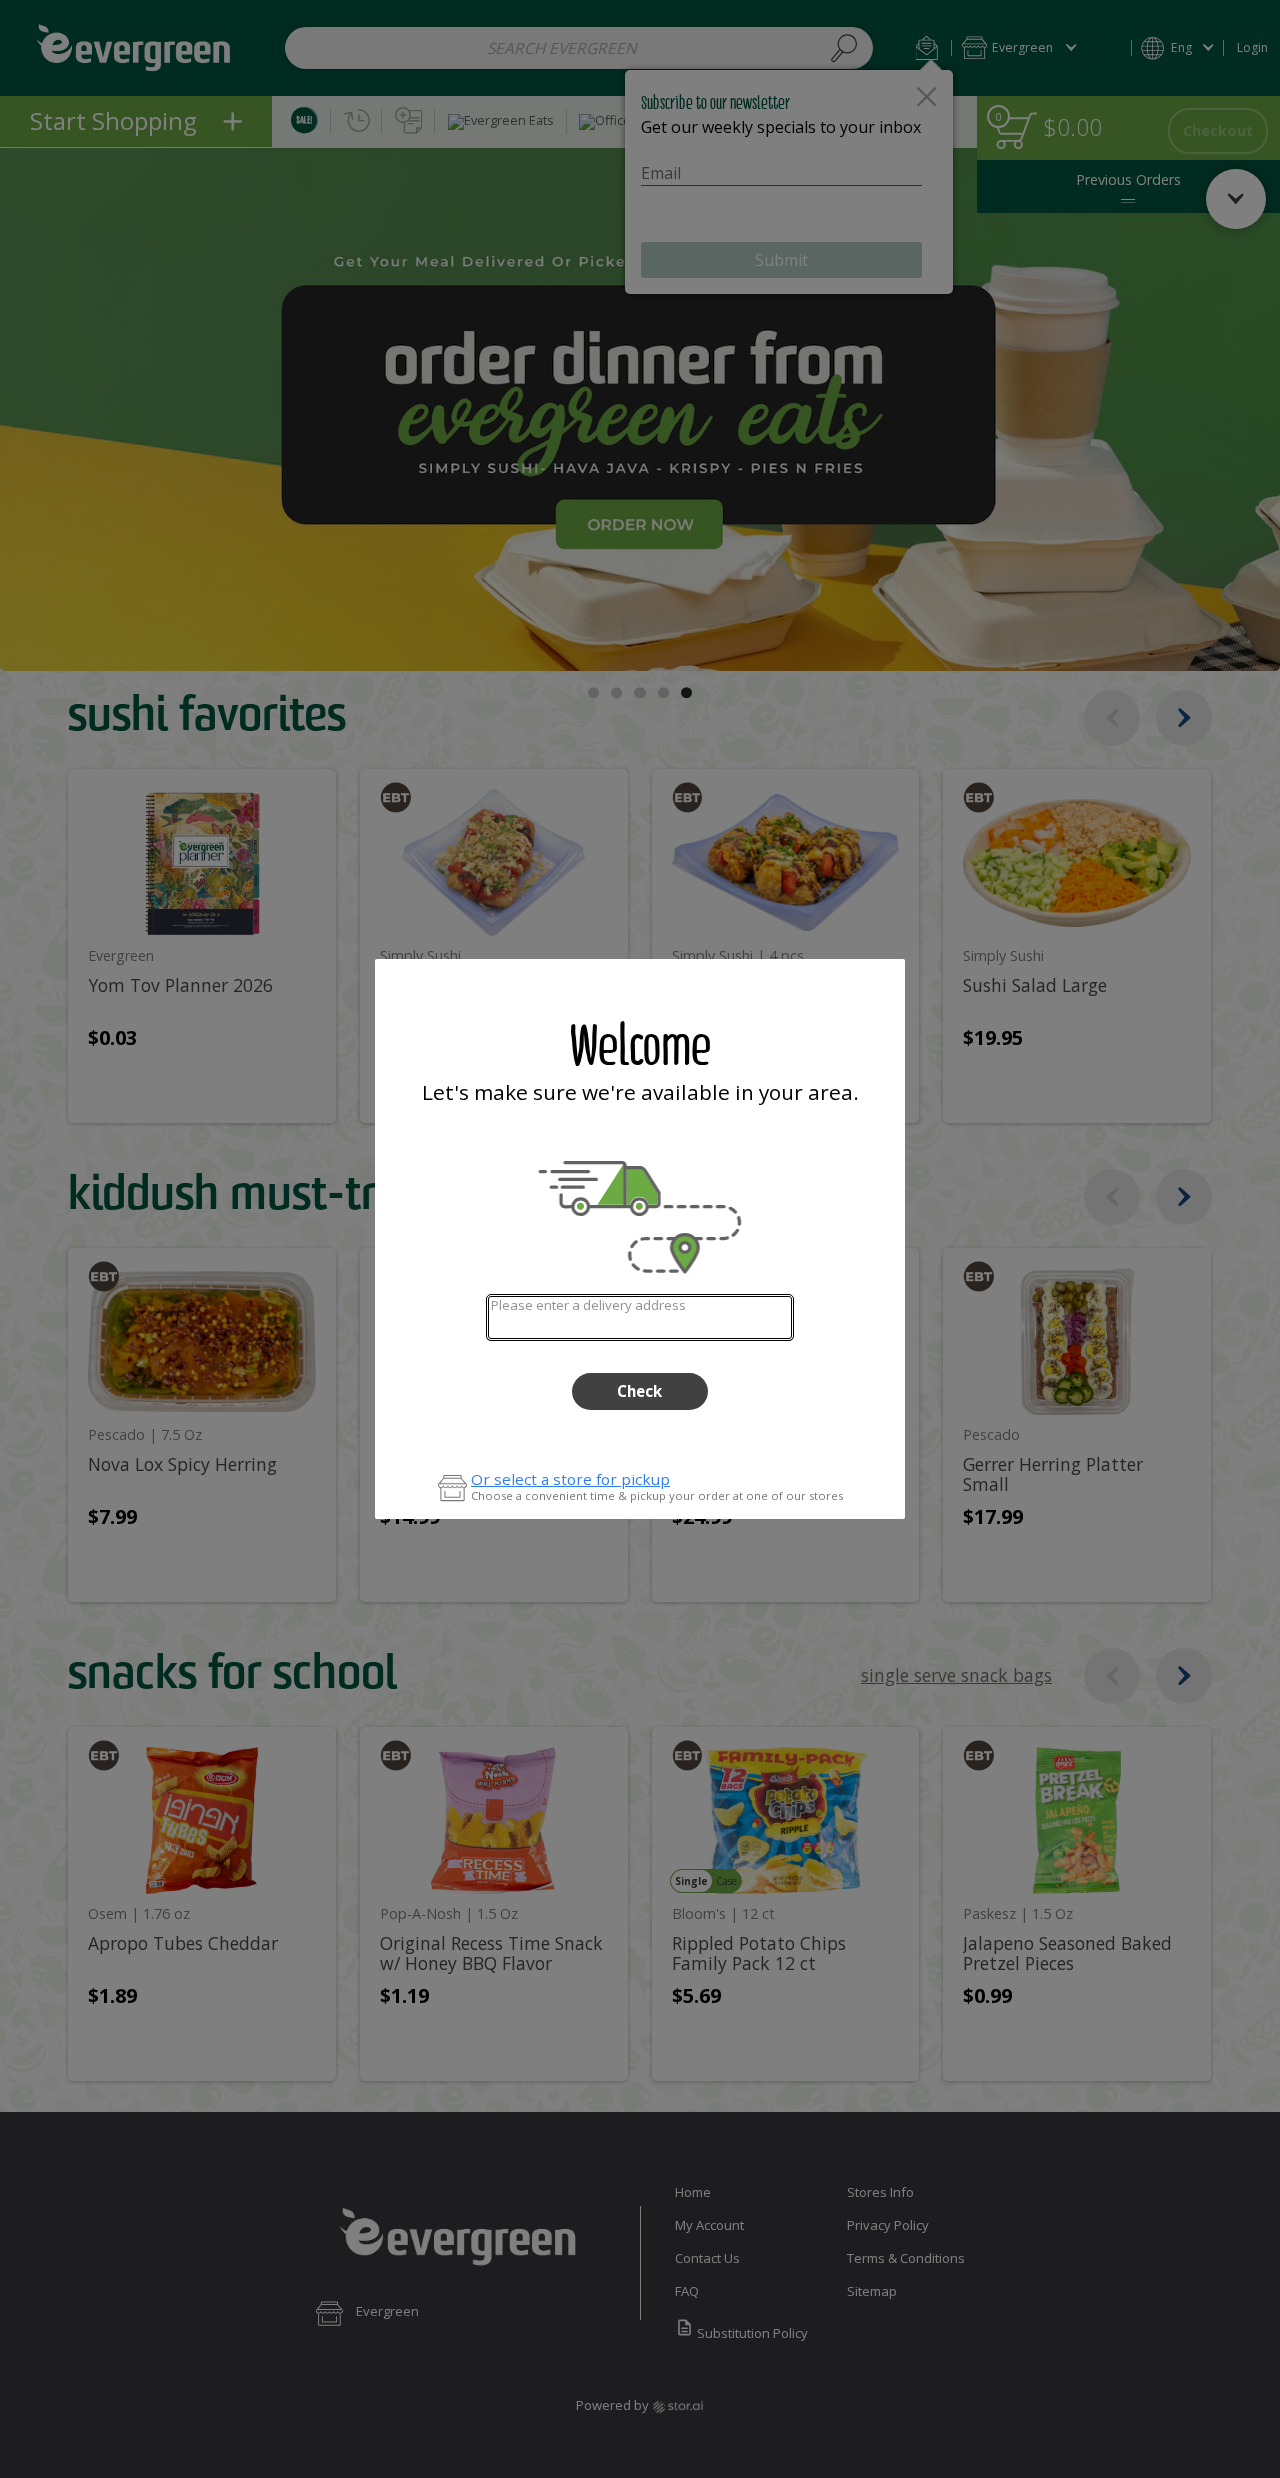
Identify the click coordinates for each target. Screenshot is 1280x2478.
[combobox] (639, 1317)
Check (639, 1391)
